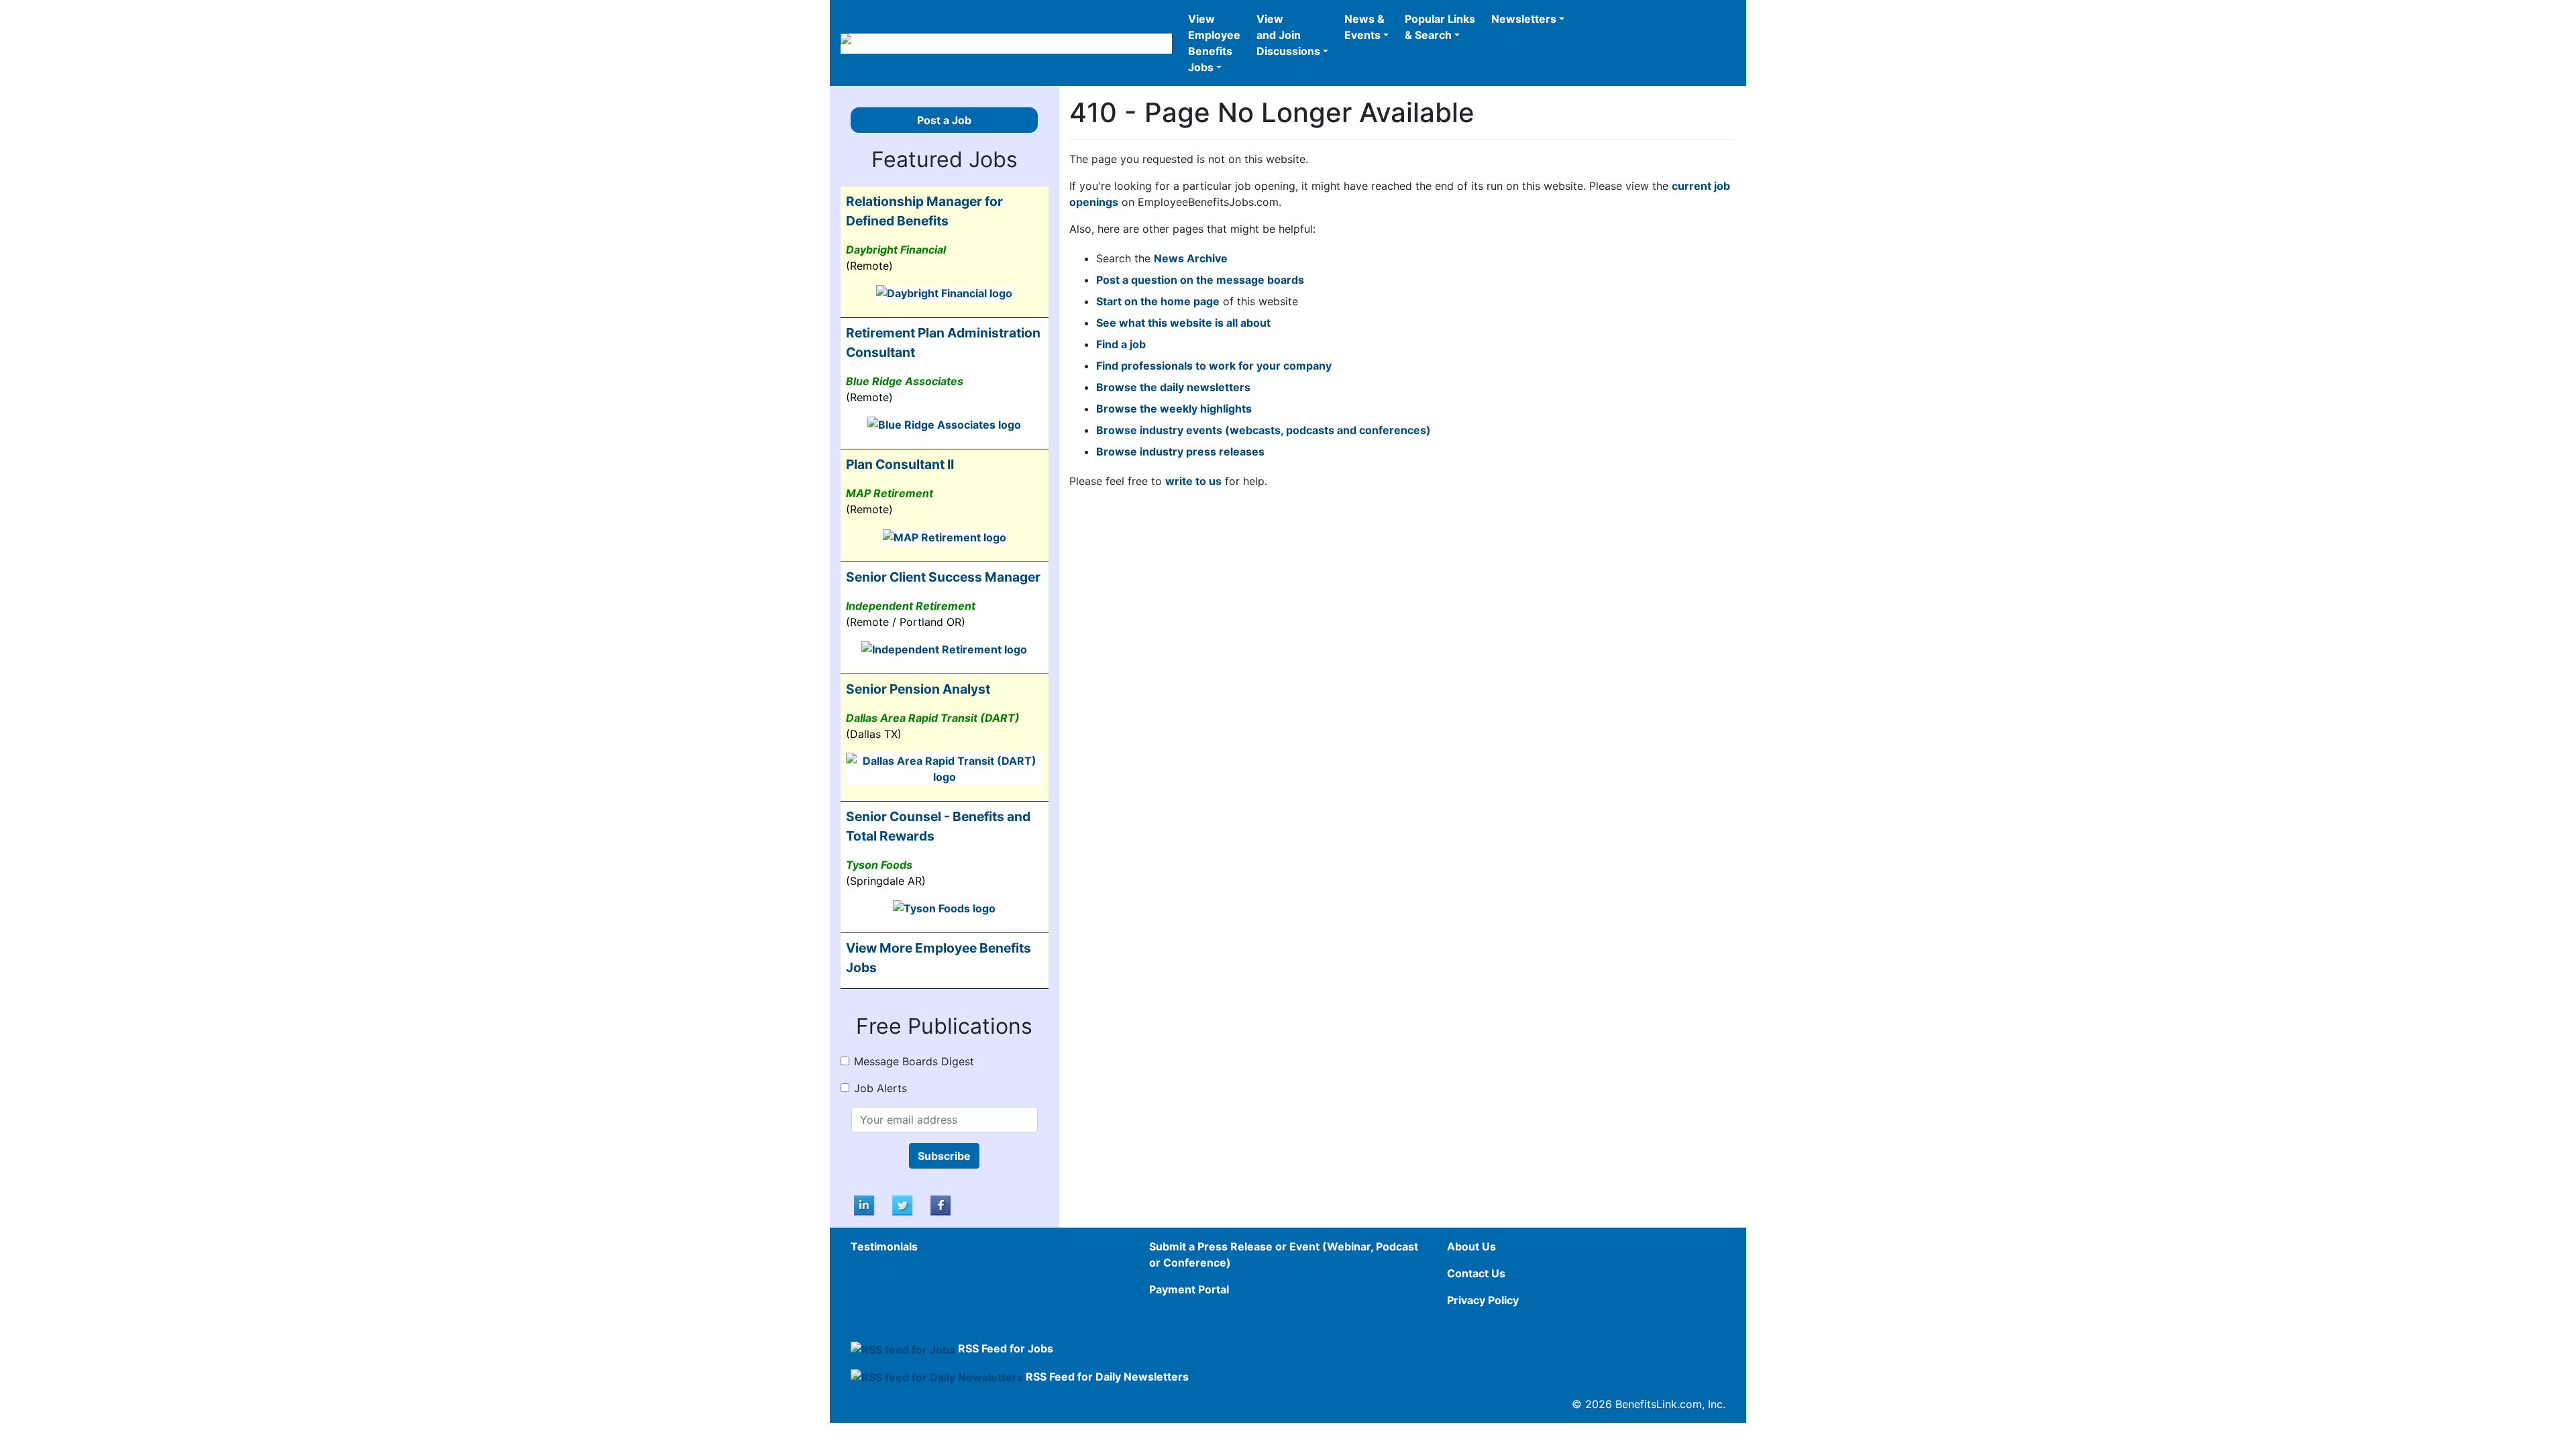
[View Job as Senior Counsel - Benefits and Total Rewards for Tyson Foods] (944, 908)
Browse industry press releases (1180, 451)
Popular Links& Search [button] (1440, 27)
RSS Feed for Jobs (1006, 1348)
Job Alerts (880, 1088)
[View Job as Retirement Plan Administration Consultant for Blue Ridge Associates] (944, 424)
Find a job (1121, 344)
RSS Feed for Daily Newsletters (1107, 1377)
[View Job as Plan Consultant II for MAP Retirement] (945, 536)
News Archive (1191, 258)
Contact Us (1476, 1273)
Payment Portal (1189, 1289)
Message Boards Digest (914, 1061)
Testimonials (884, 1246)
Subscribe (944, 1156)
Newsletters (1524, 19)
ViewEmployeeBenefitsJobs (1214, 43)
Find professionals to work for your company (1214, 366)
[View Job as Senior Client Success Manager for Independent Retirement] (944, 649)
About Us (1471, 1246)
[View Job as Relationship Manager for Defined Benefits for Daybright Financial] (944, 292)
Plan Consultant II (900, 464)
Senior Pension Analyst (918, 689)
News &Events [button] (1364, 27)
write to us (1193, 481)
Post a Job (944, 120)
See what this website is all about (1183, 323)
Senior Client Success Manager (943, 577)
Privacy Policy (1483, 1300)
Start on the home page (1158, 301)
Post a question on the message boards (1200, 280)
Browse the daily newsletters (1173, 387)
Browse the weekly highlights (1174, 409)
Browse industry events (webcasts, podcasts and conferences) (1264, 430)
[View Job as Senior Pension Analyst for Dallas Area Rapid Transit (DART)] (945, 768)
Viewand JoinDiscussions (1288, 35)
